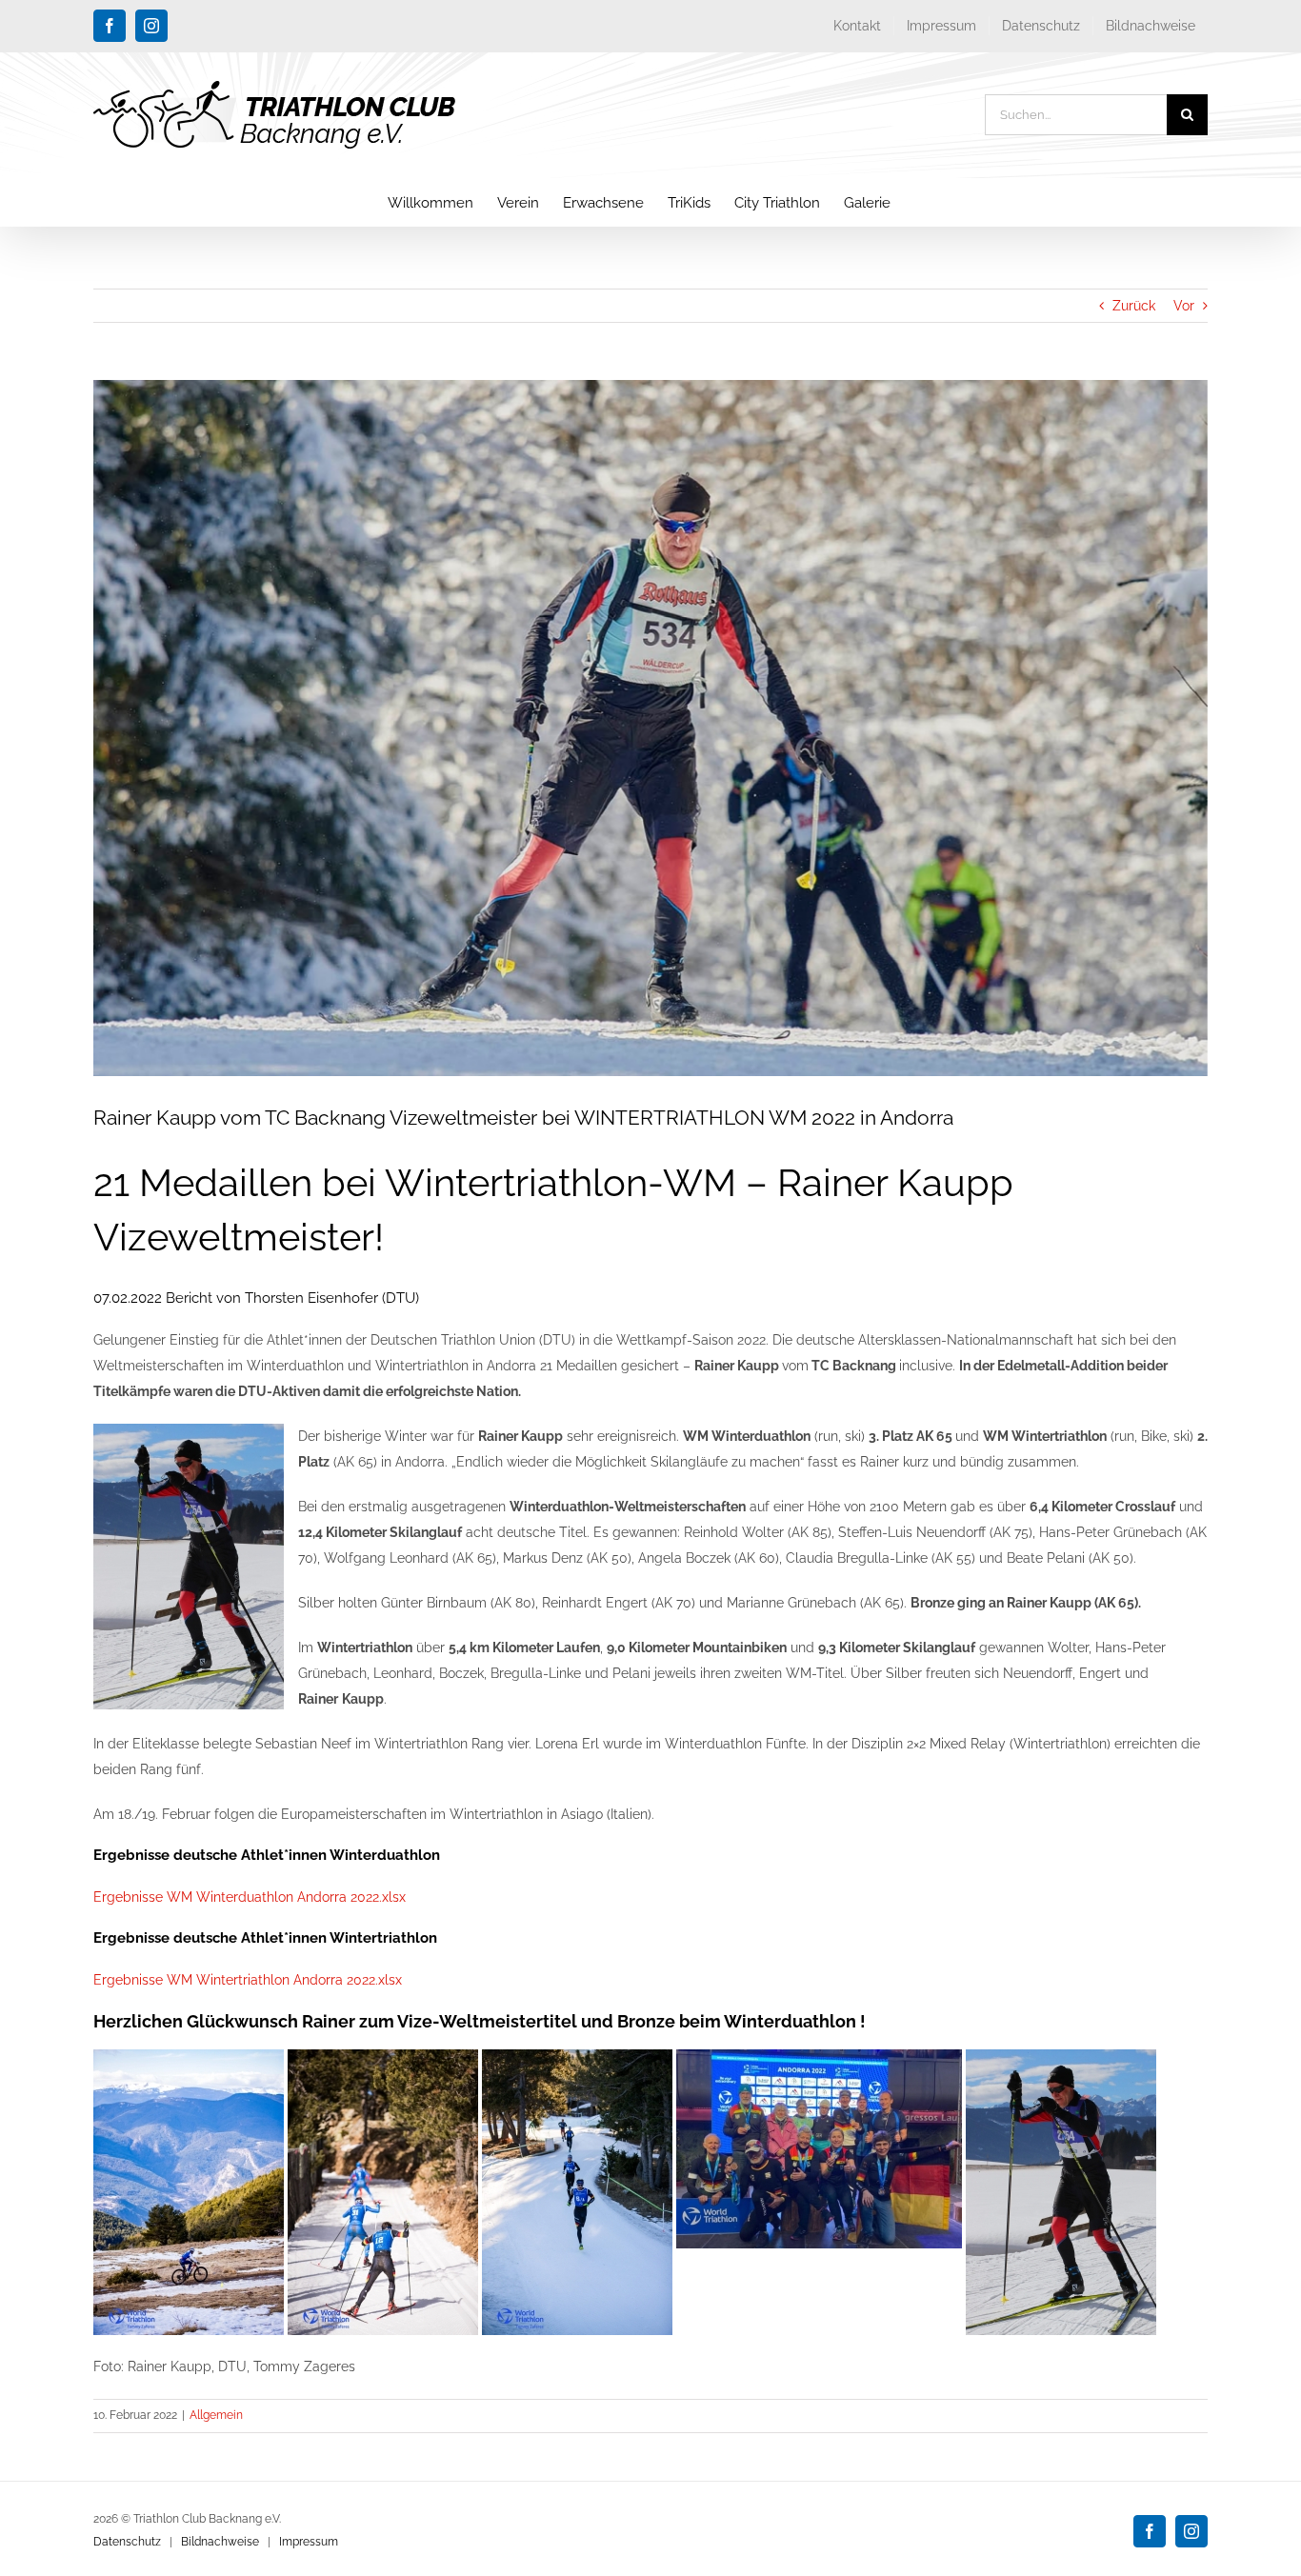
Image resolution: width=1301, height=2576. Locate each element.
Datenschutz (127, 2542)
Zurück (1134, 306)
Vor (1184, 306)
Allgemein (216, 2415)
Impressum (309, 2542)
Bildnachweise (220, 2542)
